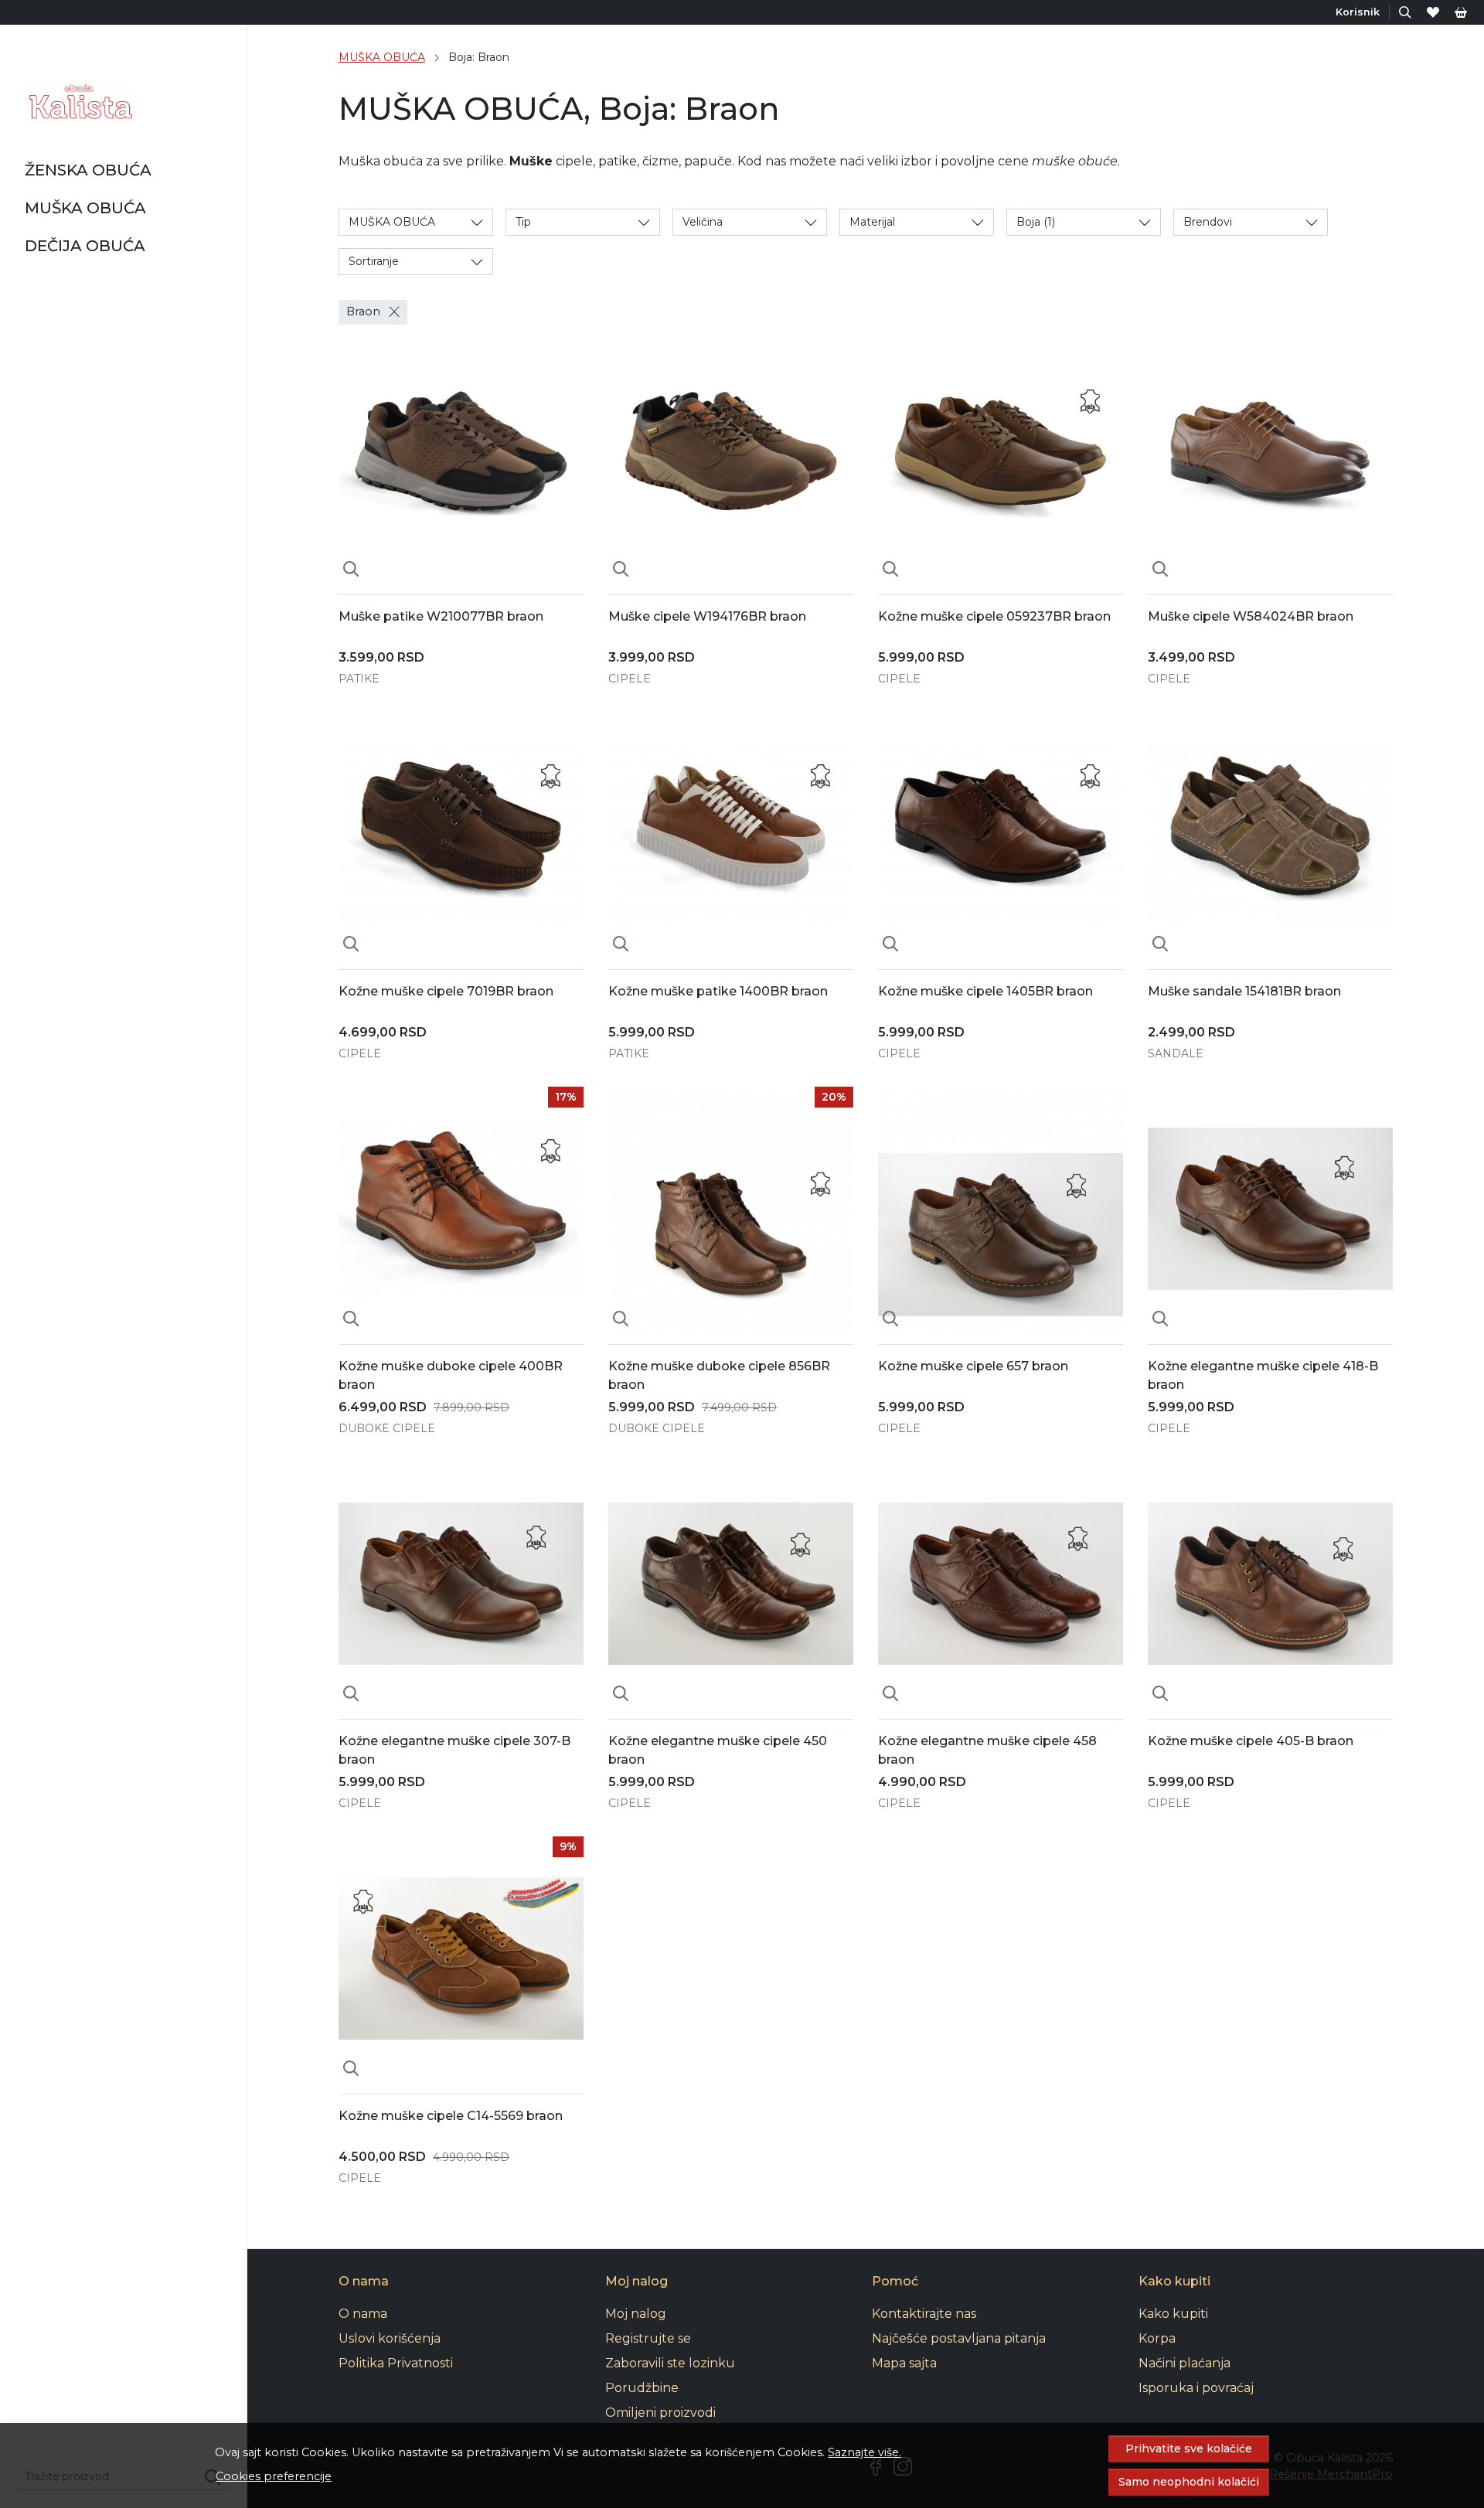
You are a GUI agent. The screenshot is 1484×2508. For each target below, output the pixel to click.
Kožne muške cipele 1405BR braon (985, 991)
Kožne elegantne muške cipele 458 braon (987, 1750)
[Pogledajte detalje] (351, 570)
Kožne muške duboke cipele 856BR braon (719, 1375)
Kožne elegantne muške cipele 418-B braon (1263, 1375)
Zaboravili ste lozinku (670, 2363)
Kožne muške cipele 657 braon (973, 1366)
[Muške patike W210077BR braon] (461, 459)
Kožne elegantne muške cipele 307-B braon (454, 1750)
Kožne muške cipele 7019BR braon (446, 991)
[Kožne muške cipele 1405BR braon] (1001, 834)
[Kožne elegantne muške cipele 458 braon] (1001, 1584)
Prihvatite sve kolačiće (1189, 2448)
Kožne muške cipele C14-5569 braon (451, 2116)
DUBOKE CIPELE (387, 1428)
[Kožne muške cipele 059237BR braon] (1001, 459)
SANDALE (1176, 1053)
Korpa (1157, 2338)
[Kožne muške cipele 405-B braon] (1270, 1584)
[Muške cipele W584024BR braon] (1270, 459)
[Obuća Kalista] (79, 102)
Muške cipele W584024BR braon (1251, 616)
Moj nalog (636, 2314)
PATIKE (359, 679)
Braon (363, 311)
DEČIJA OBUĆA (85, 246)
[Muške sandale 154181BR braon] (1270, 834)
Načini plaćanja (1184, 2363)
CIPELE (630, 679)
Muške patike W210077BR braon (441, 616)
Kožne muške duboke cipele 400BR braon (451, 1375)
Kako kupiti (1173, 2314)
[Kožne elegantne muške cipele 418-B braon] (1270, 1209)
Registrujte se (648, 2338)
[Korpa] (1461, 12)
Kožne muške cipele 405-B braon (1251, 1741)
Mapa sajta (904, 2363)
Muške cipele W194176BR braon (707, 616)
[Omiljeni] (1433, 12)
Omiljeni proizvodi (660, 2413)
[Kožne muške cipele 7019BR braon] (461, 834)
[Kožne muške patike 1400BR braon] (731, 834)
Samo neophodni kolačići (1189, 2482)
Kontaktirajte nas (924, 2314)
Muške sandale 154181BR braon (1244, 991)
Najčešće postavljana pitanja (959, 2338)
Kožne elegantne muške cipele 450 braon (718, 1750)
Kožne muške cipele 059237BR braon (994, 616)
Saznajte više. (865, 2452)
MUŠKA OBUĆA (85, 208)
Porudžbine (642, 2388)
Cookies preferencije (274, 2476)
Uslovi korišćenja (390, 2338)
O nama (363, 2314)
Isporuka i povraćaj (1196, 2388)
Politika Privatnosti (396, 2363)
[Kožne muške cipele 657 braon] (1001, 1209)
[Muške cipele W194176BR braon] (731, 459)
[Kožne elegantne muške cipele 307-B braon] (461, 1584)
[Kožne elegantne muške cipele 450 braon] (731, 1584)
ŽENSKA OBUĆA (88, 170)
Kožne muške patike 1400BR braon (718, 991)
